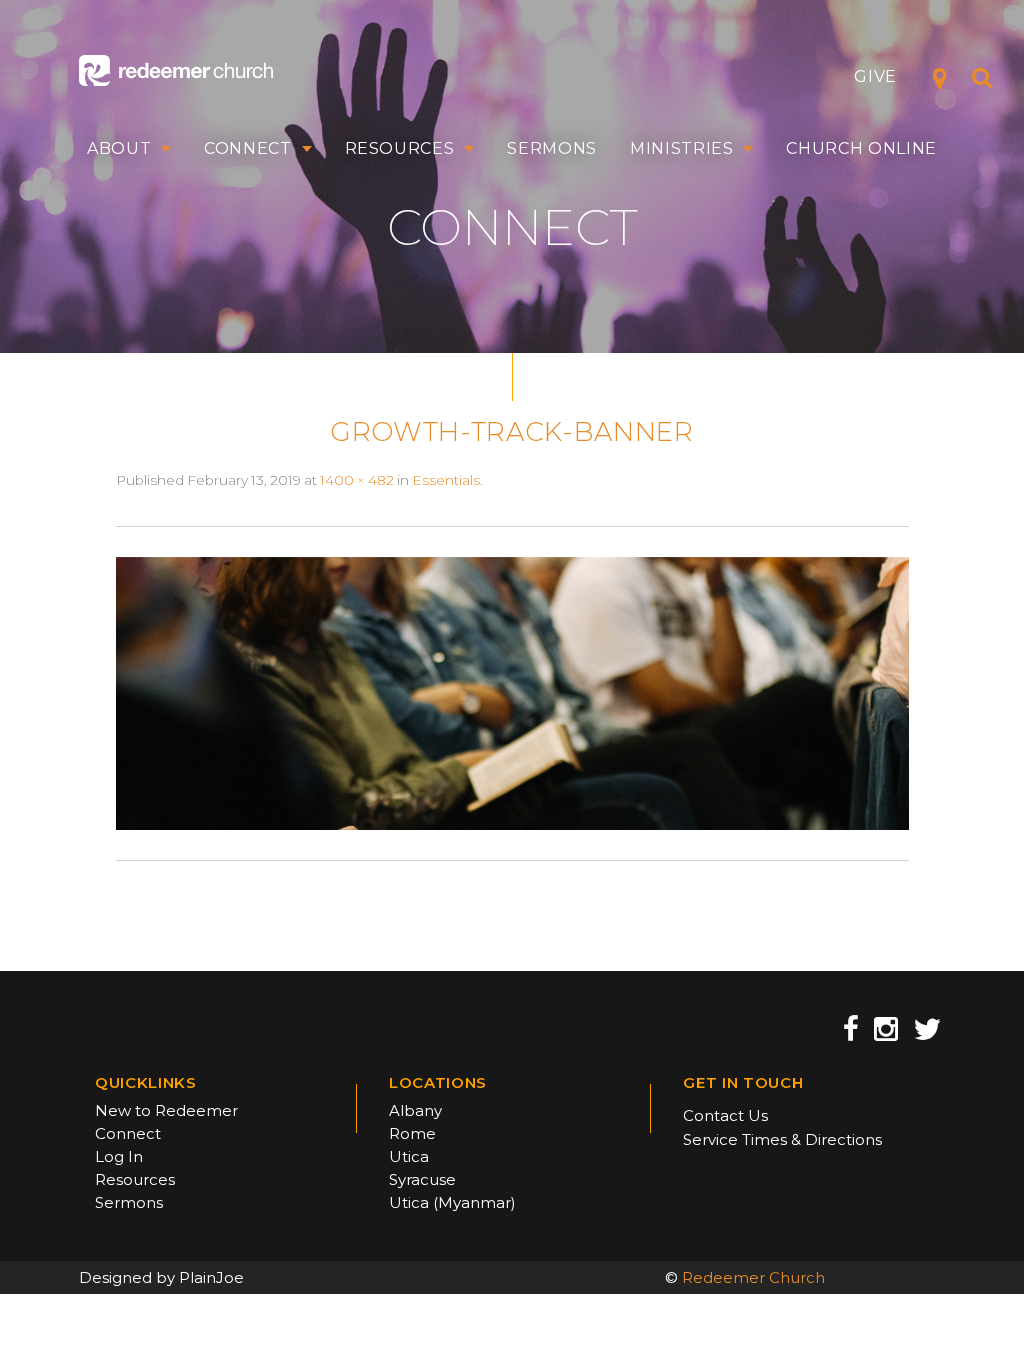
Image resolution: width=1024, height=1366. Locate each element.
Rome (412, 1133)
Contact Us (725, 1115)
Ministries (682, 149)
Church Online (861, 149)
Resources (400, 149)
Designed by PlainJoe (161, 1277)
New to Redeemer (166, 1110)
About (119, 149)
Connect (248, 149)
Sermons (552, 149)
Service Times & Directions (782, 1139)
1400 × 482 (357, 480)
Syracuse (422, 1179)
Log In (119, 1156)
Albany (415, 1110)
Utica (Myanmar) (452, 1202)
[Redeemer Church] (176, 70)
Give (875, 76)
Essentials (446, 480)
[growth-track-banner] (512, 692)
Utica (409, 1156)
